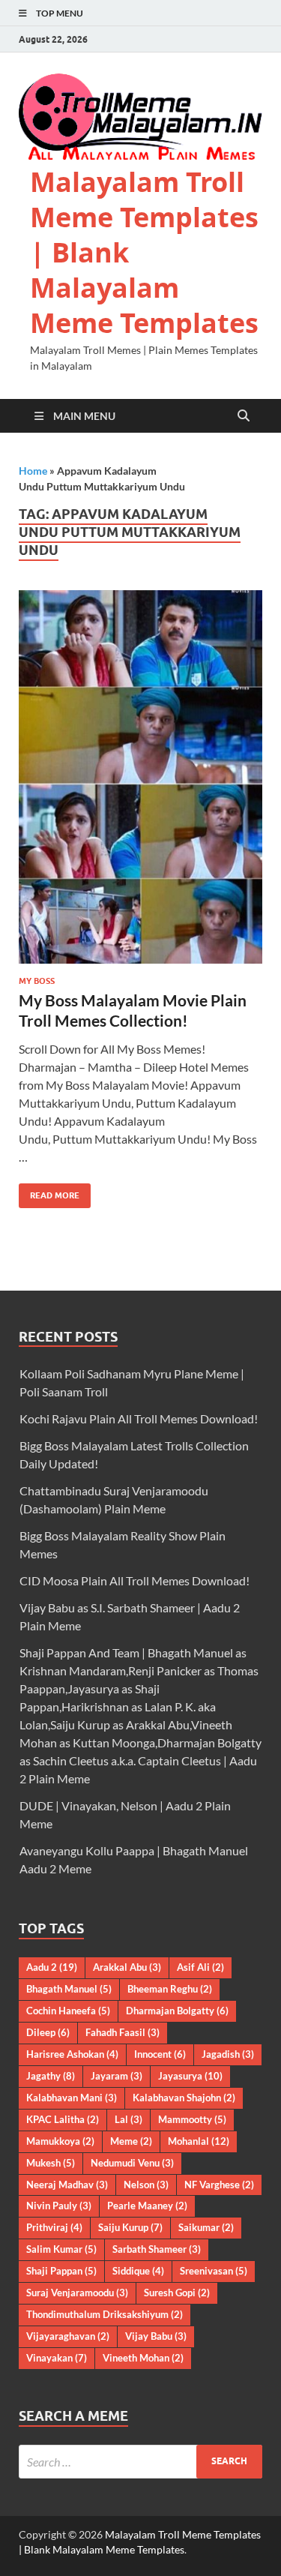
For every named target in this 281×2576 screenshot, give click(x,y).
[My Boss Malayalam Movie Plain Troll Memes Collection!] (140, 777)
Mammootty (192, 2119)
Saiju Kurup (130, 2227)
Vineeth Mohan (143, 2358)
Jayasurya (190, 2076)
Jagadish (228, 2054)
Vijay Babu (156, 2336)
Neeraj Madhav (67, 2185)
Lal (129, 2119)
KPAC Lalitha (63, 2119)
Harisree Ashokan (72, 2054)
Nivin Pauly (59, 2206)
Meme (131, 2141)
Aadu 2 (52, 1967)
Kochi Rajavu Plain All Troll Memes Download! (139, 1418)
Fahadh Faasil (123, 2032)
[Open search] (244, 416)
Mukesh (51, 2163)
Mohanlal (199, 2141)
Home (33, 471)
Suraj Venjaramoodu (77, 2293)
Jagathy (51, 2076)
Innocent (160, 2054)
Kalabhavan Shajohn (184, 2098)
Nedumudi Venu (132, 2163)
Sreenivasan (214, 2271)
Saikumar (206, 2227)
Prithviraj (54, 2227)
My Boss (37, 981)
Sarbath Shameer (157, 2249)
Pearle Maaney (147, 2206)
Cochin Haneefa (68, 2011)
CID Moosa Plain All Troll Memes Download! (135, 1580)
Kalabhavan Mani (72, 2098)
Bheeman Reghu (170, 1989)
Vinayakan (57, 2358)
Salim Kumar (61, 2249)
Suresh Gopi (177, 2293)
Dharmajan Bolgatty (177, 2011)
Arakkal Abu (127, 1967)
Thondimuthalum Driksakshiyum (105, 2314)
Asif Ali (200, 1967)
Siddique (138, 2271)
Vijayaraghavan (68, 2336)
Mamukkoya (60, 2141)
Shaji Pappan (61, 2271)
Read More (49, 1192)
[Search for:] (140, 2462)
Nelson (146, 2185)
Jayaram (117, 2076)
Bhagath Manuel (69, 1989)
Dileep (48, 2032)
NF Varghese (219, 2185)
